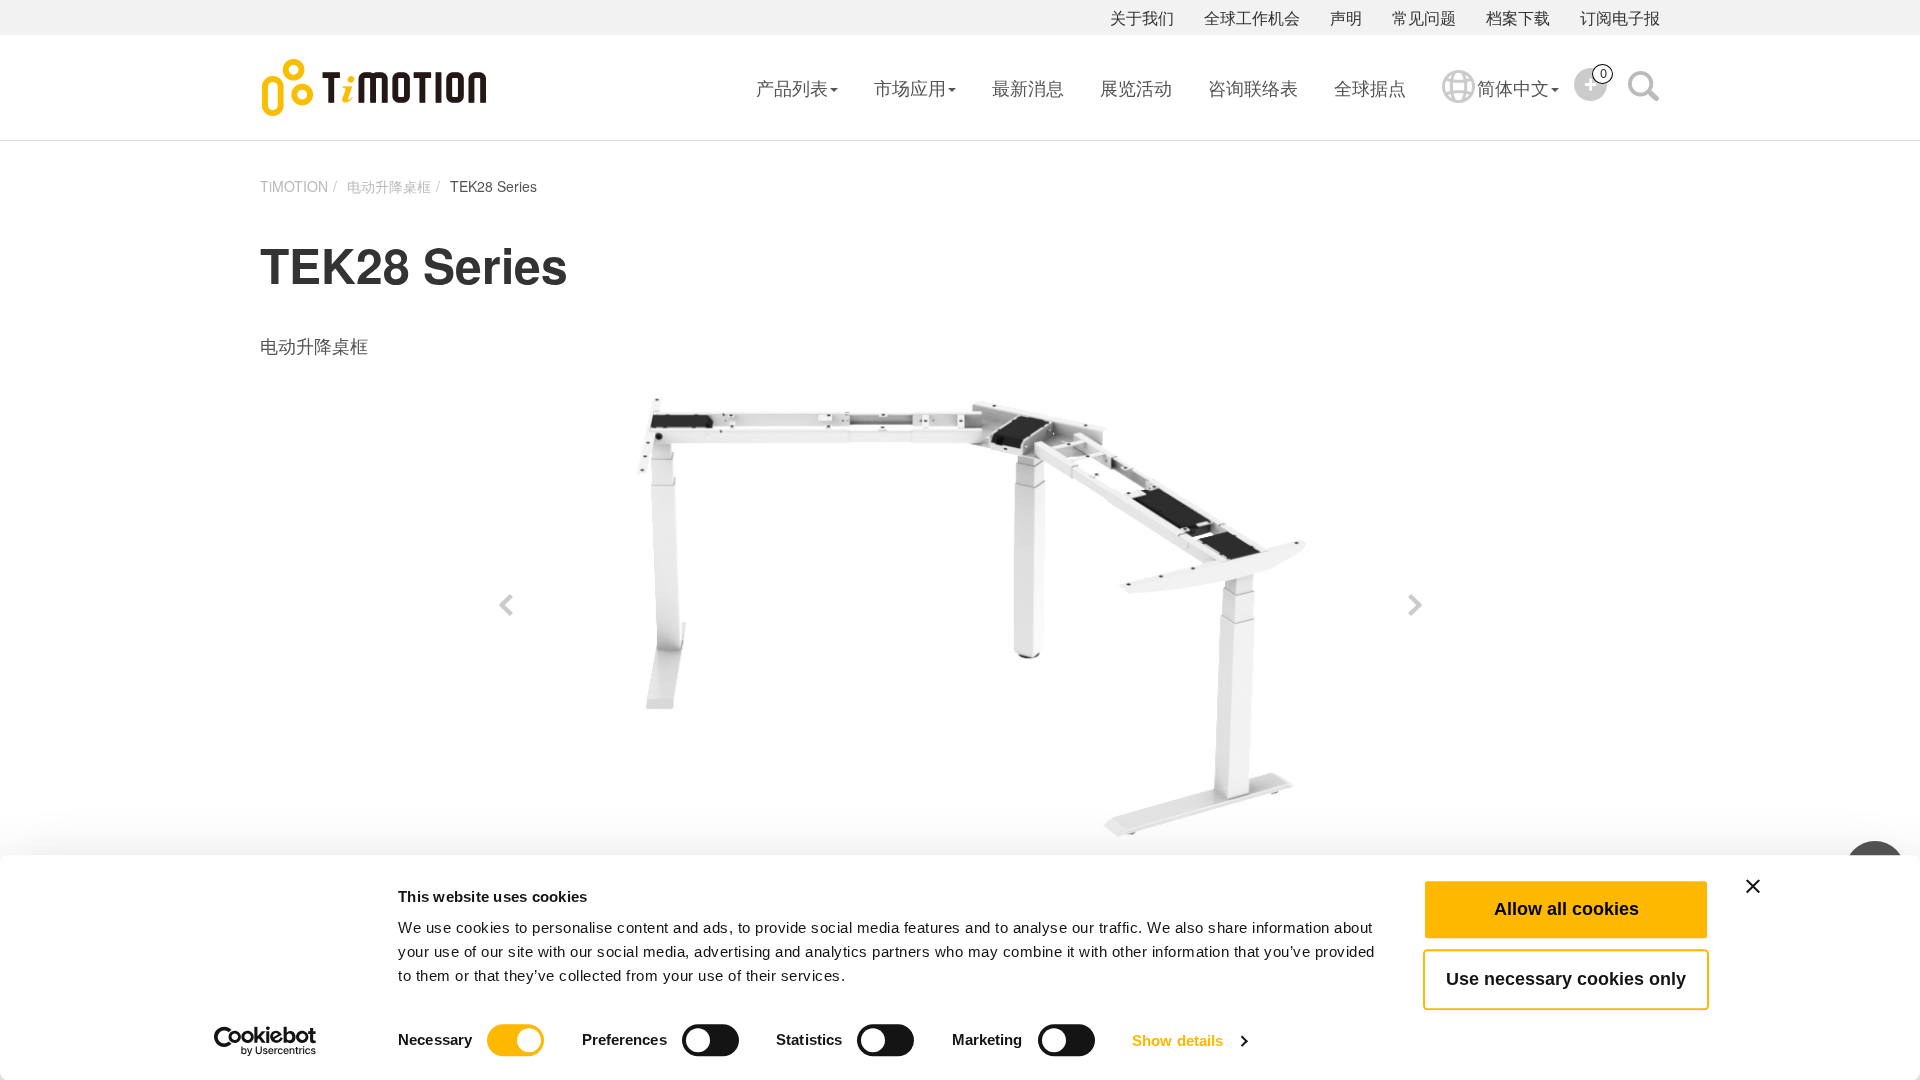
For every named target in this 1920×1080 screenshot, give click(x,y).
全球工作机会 (1252, 17)
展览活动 (1136, 87)
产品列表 (792, 87)
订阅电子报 (1620, 17)
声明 (1346, 17)
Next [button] (1415, 605)
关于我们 (1142, 17)
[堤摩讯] (375, 88)
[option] (960, 605)
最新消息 (1028, 87)
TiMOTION (294, 186)
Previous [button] (505, 605)
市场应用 (910, 87)
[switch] (710, 1040)
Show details (1177, 1040)
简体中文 (1513, 87)
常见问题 (1424, 17)
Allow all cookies (1566, 909)
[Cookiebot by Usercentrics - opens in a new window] (265, 1041)
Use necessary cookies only (1566, 979)
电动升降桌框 (389, 186)
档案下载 (1518, 17)
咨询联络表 (1253, 87)
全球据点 (1370, 87)
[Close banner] (1753, 886)
